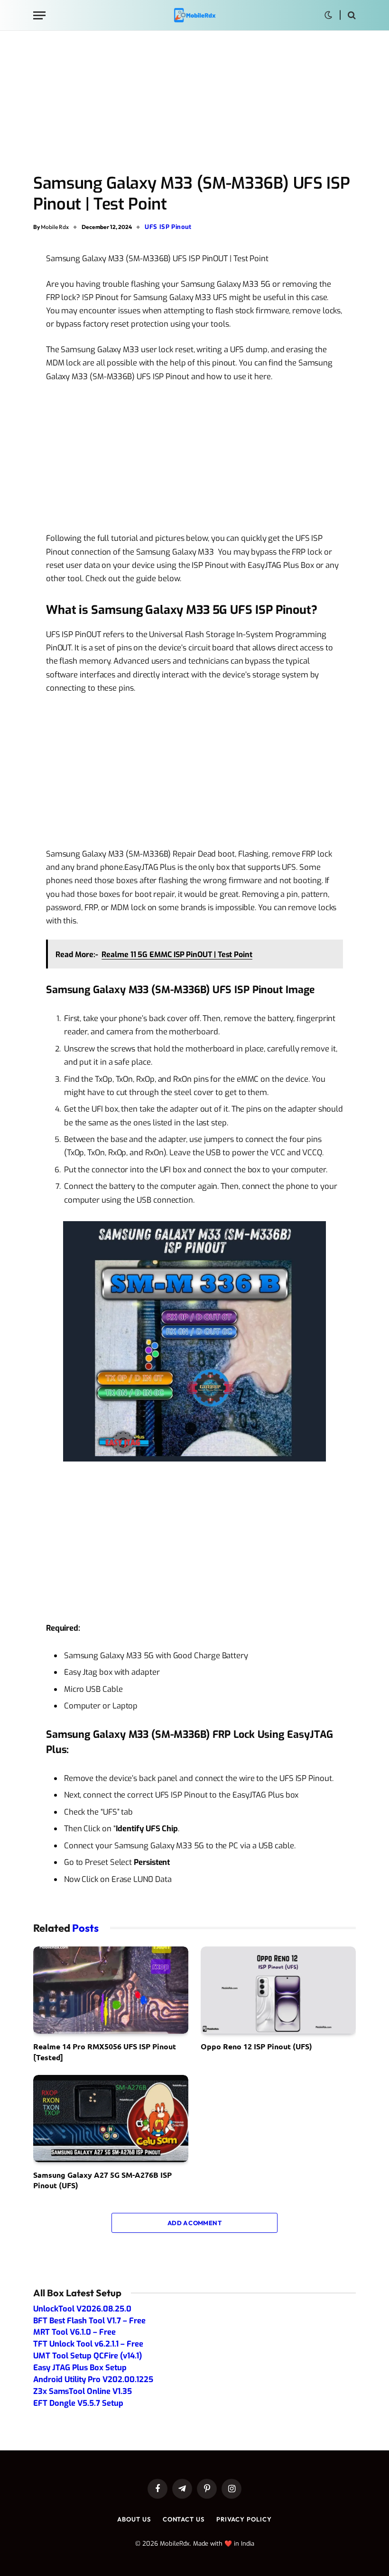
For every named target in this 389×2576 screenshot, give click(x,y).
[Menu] (39, 15)
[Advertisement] (194, 103)
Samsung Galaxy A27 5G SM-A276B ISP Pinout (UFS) (102, 2180)
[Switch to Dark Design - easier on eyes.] (328, 15)
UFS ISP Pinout (168, 227)
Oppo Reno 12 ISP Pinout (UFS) (256, 2046)
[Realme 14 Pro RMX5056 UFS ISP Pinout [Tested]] (111, 1990)
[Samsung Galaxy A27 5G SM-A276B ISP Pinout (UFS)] (111, 2119)
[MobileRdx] (194, 15)
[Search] (351, 15)
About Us (134, 2519)
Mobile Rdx (55, 227)
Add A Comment (194, 2223)
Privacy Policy (244, 2519)
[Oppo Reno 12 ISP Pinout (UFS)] (278, 1990)
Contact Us (184, 2519)
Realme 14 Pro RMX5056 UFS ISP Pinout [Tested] (105, 2051)
